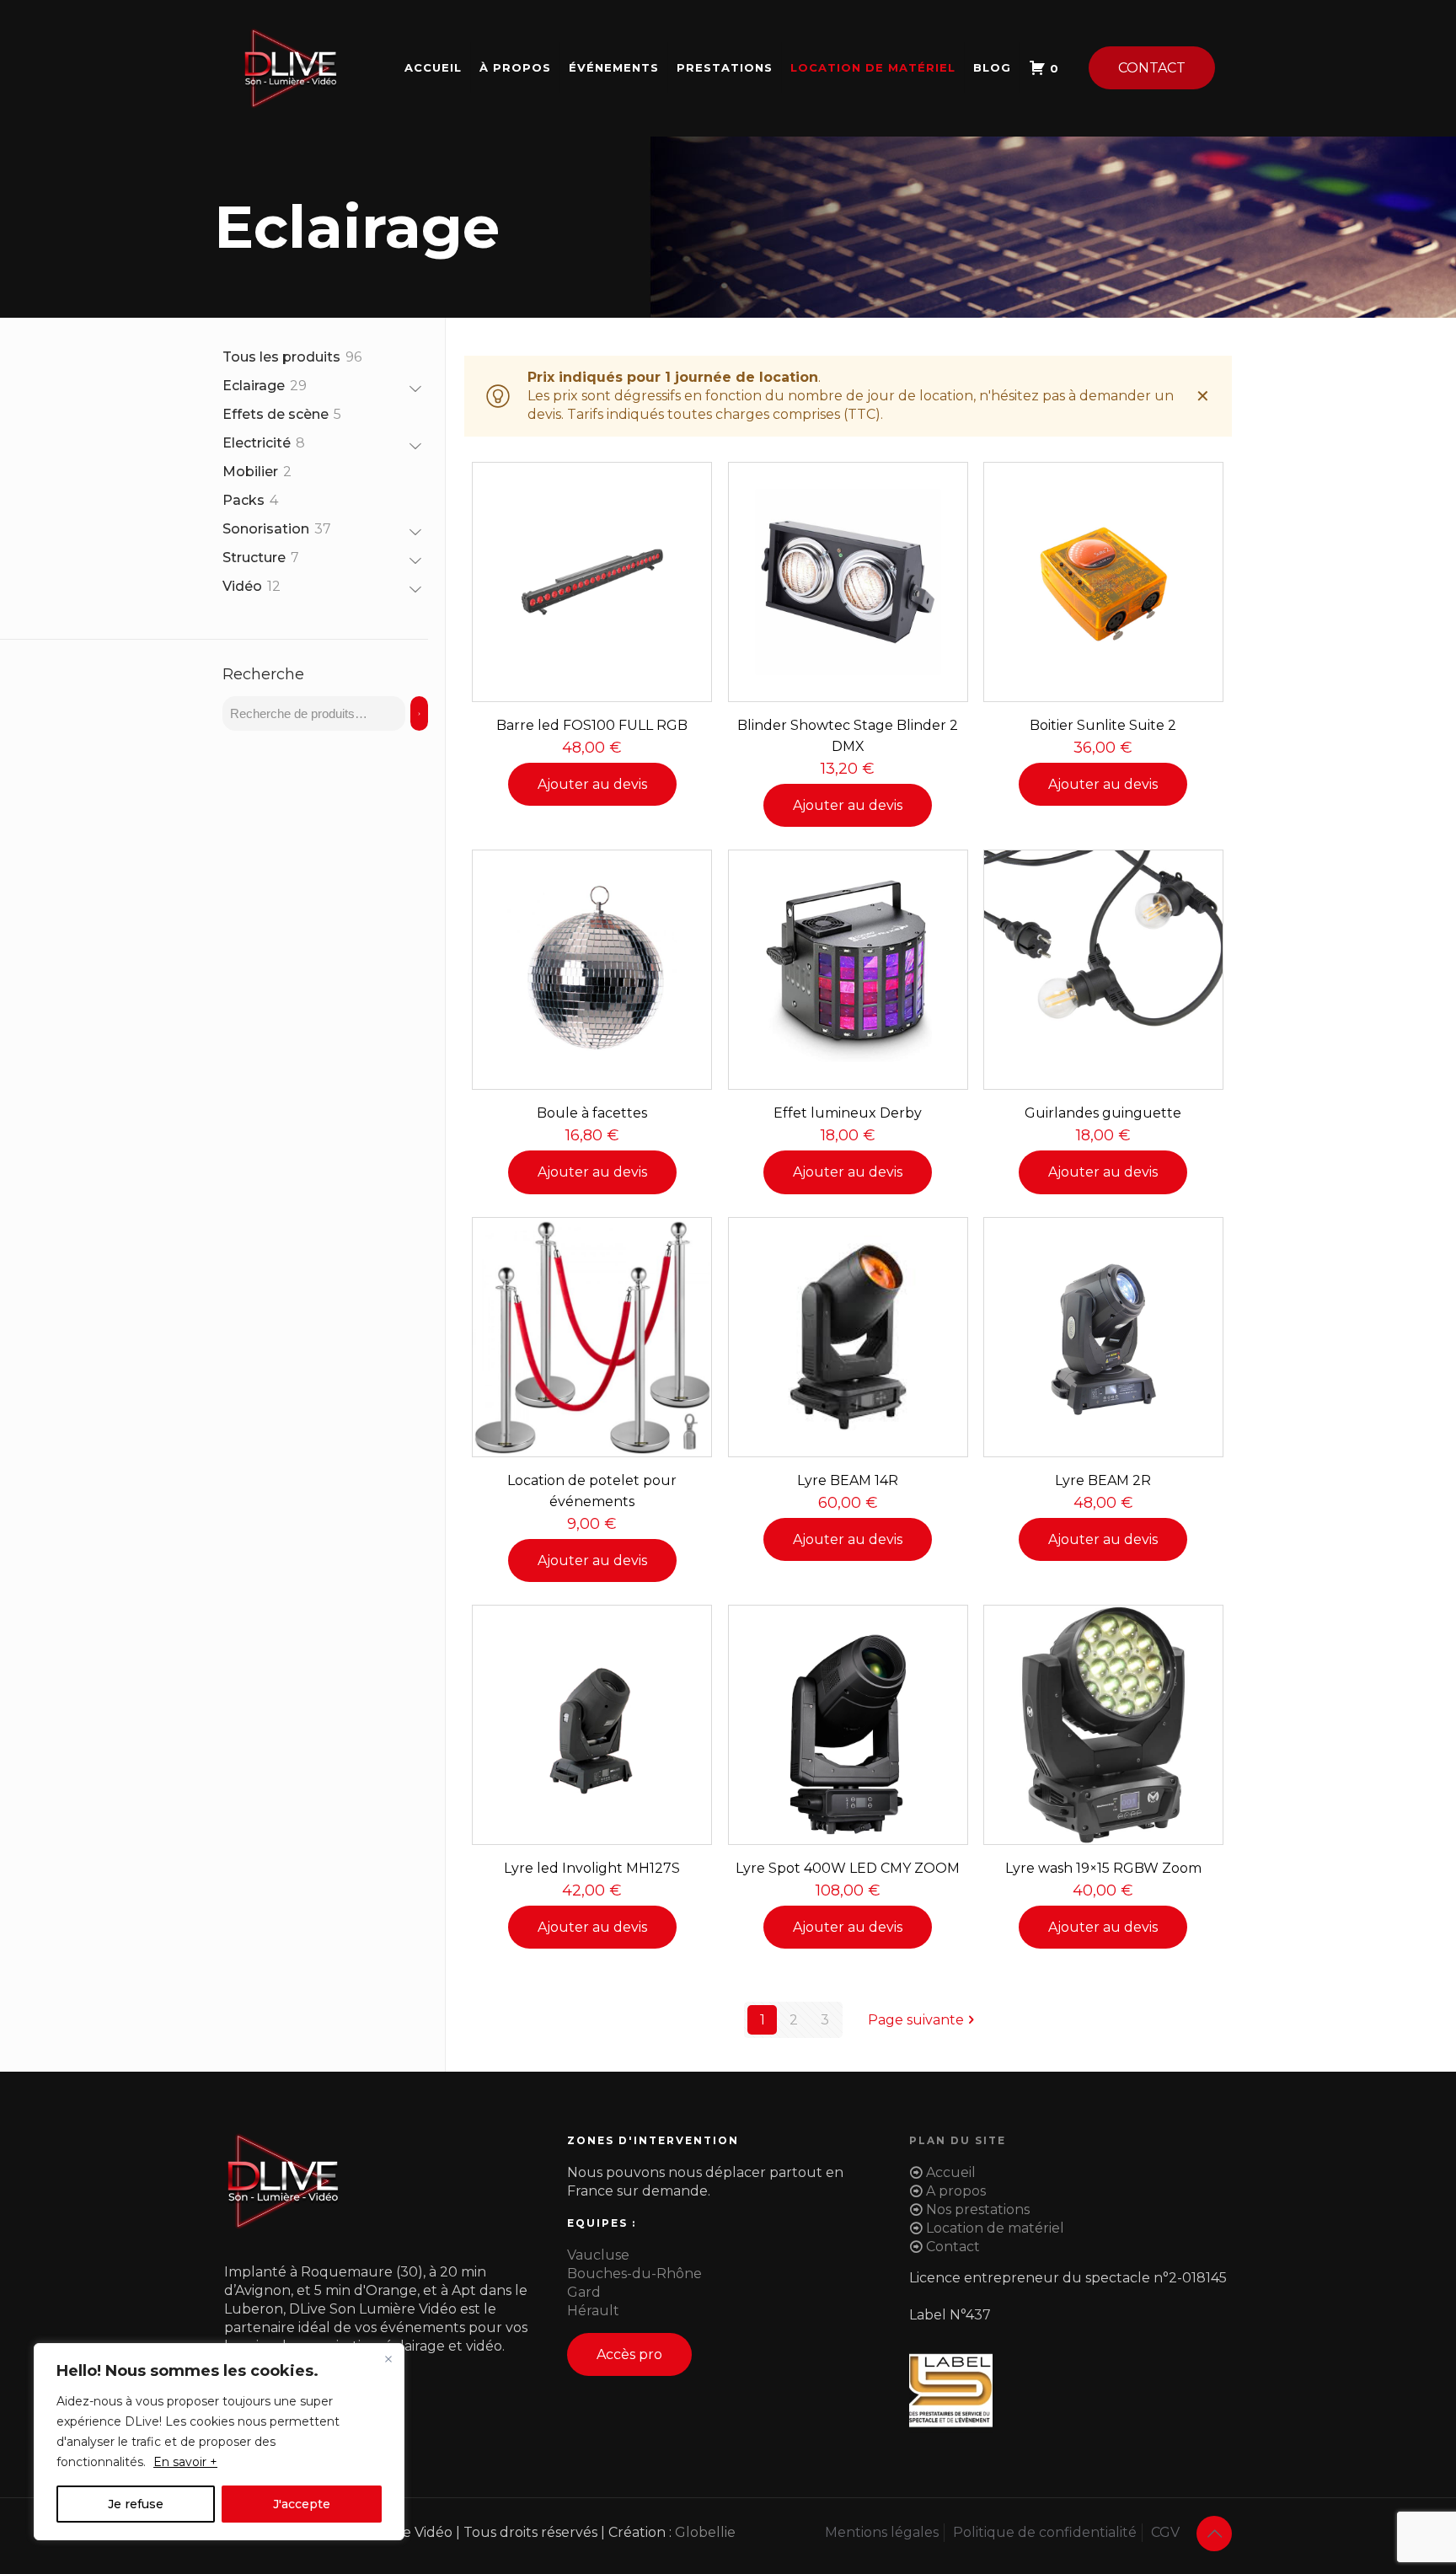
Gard (584, 2292)
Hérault (593, 2311)
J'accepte (302, 2504)
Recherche (263, 674)
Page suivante (916, 2020)
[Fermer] (388, 2359)
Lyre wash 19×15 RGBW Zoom (1103, 1868)
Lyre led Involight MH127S (592, 1868)
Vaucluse (598, 2255)
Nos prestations (978, 2209)
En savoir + (185, 2462)
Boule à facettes (592, 1113)
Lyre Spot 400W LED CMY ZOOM (848, 1868)
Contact (953, 2247)
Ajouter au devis (592, 784)
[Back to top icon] (1214, 2534)
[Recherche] (419, 713)
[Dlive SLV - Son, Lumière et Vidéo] (290, 67)
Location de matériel (995, 2228)
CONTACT (1152, 68)
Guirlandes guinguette (1103, 1113)
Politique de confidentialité (1045, 2532)
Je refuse (136, 2504)
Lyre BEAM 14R (848, 1480)
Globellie (705, 2532)
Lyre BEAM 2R (1103, 1480)
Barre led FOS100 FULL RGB (592, 725)
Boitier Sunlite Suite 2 (1103, 725)
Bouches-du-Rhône (634, 2274)
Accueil (951, 2172)
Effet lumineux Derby (848, 1113)
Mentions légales (882, 2532)
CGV (1165, 2532)
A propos (956, 2191)
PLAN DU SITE (958, 2140)
